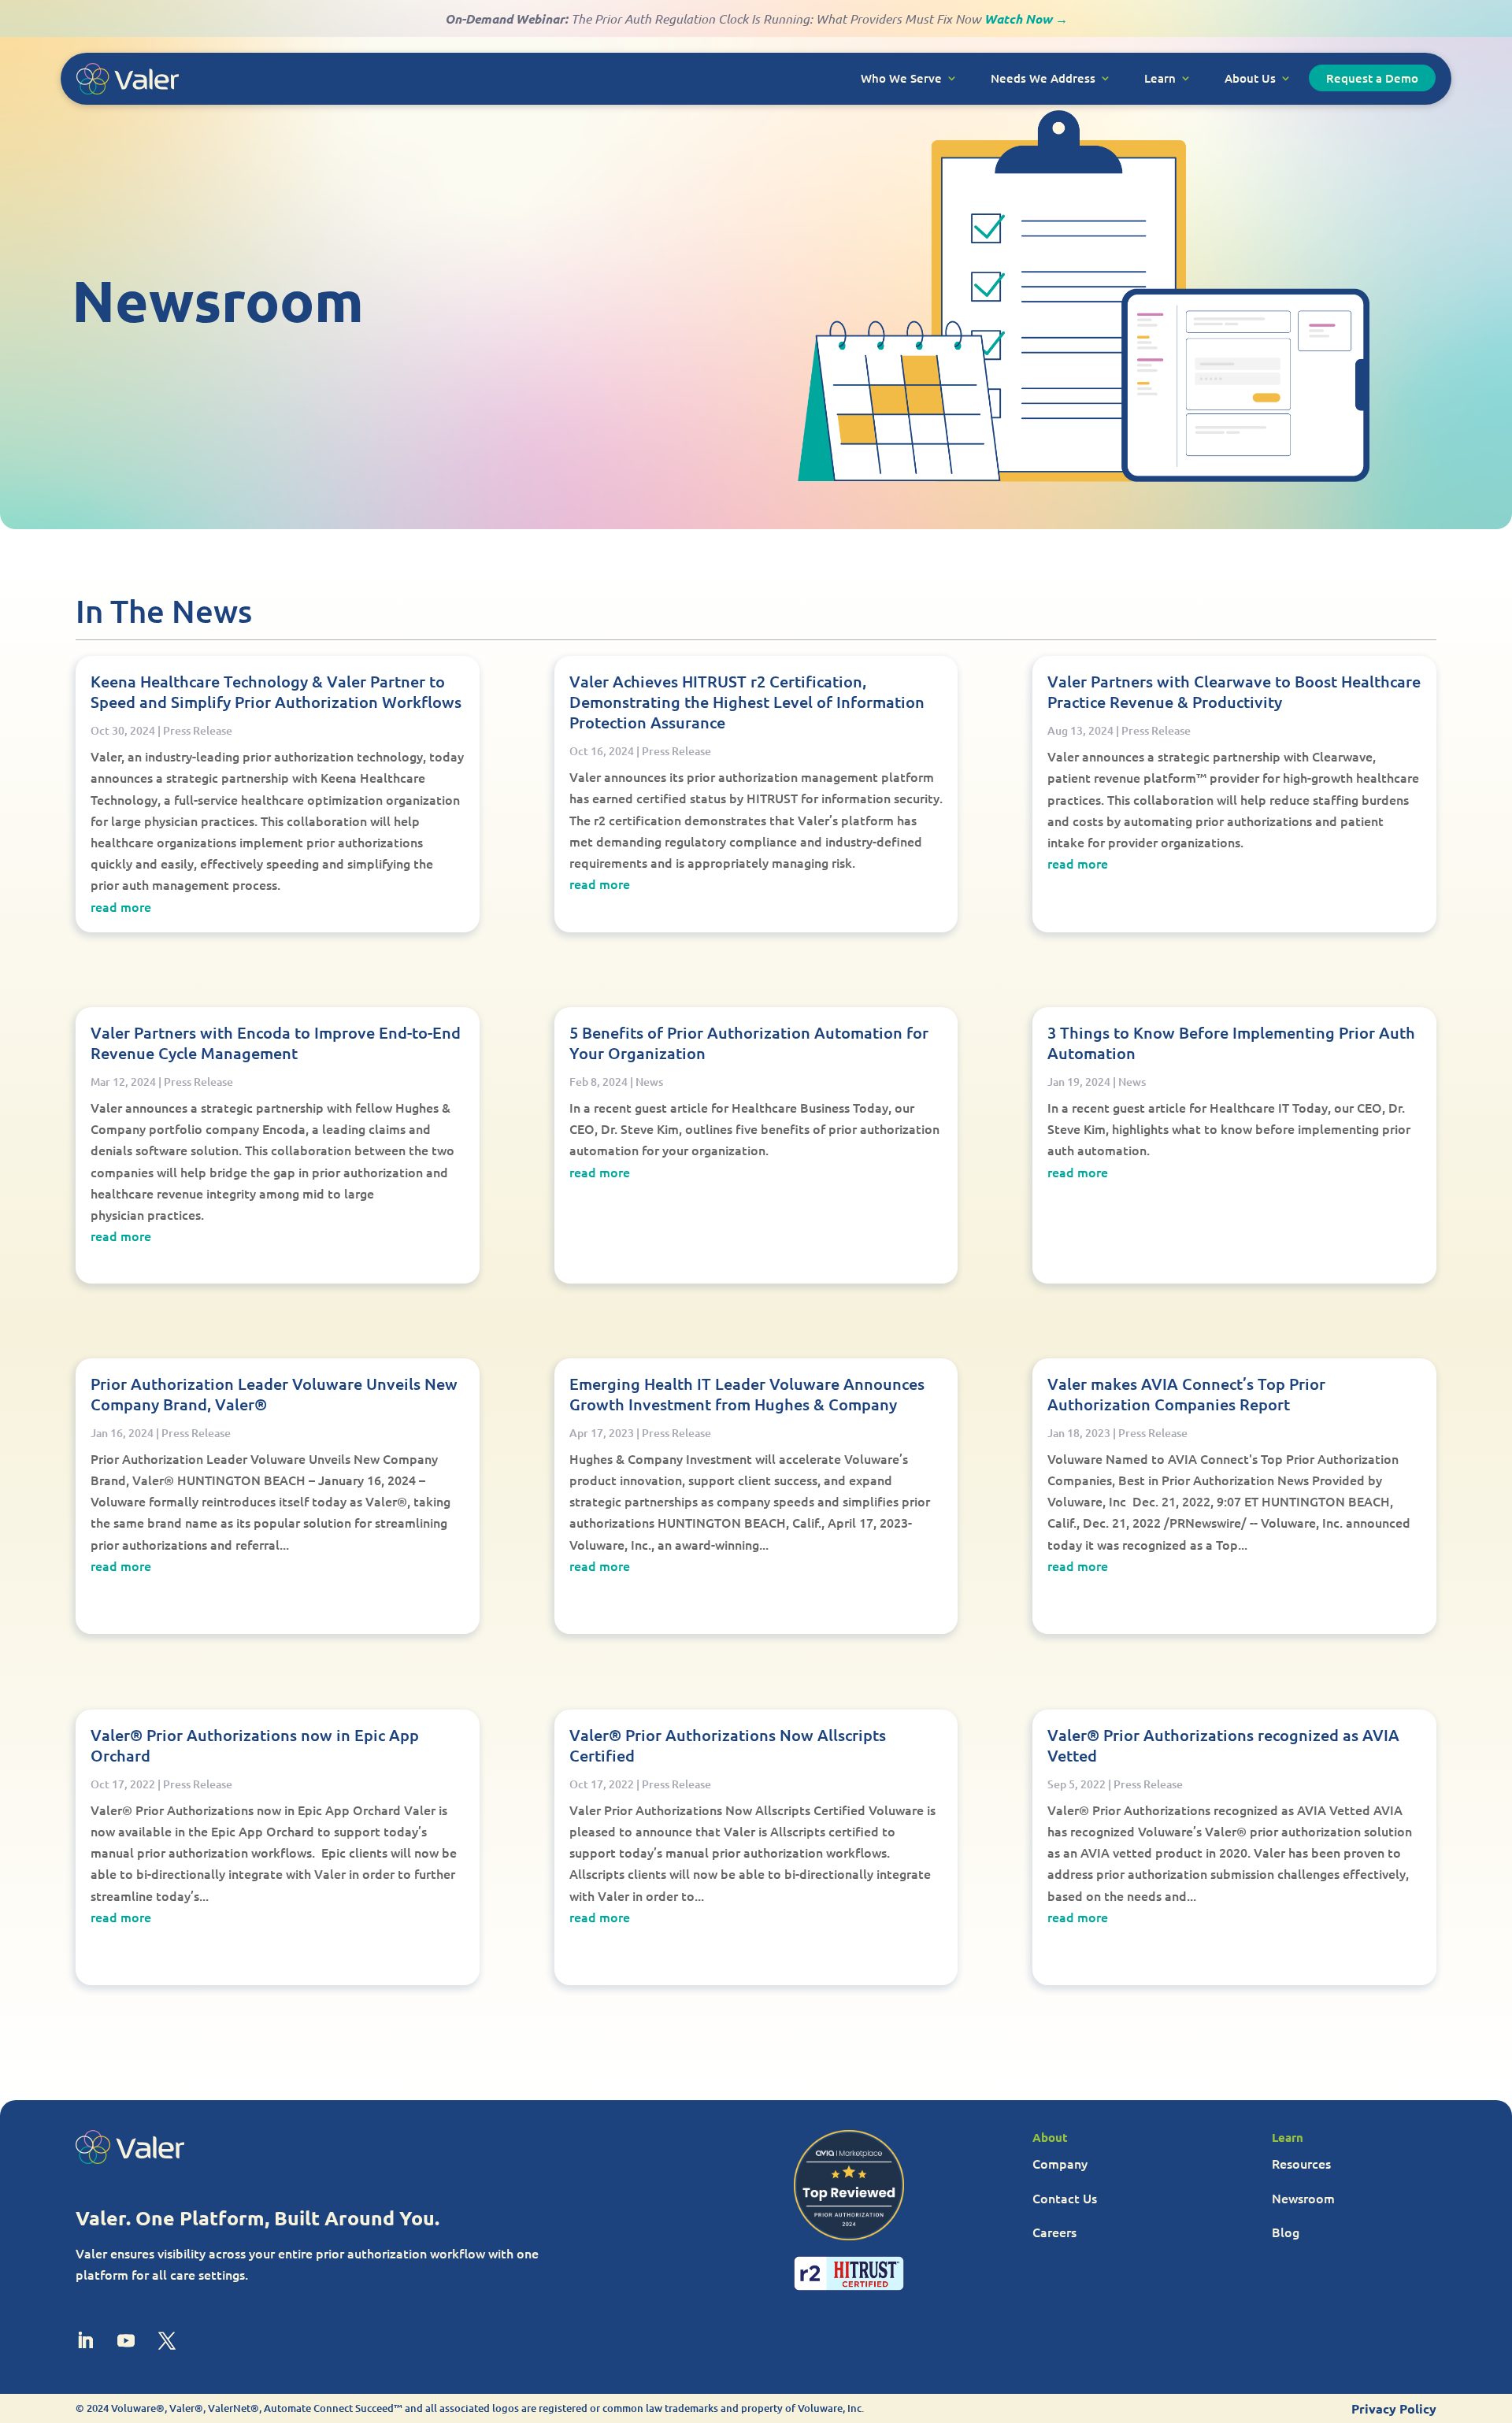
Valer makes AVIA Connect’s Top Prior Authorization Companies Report (1186, 1394)
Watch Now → (1026, 19)
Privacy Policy (1394, 2408)
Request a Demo (1372, 78)
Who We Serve (901, 78)
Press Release (198, 730)
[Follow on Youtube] (126, 2340)
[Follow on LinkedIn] (85, 2340)
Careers (1054, 2232)
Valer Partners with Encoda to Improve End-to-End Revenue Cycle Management (276, 1043)
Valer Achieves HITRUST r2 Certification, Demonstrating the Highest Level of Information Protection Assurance (747, 702)
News (649, 1082)
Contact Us (1065, 2198)
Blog (1286, 2232)
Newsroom (1303, 2198)
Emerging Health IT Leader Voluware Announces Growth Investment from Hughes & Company (747, 1394)
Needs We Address (1043, 78)
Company (1060, 2163)
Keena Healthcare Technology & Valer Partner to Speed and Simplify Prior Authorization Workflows (276, 691)
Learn (1160, 78)
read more (121, 906)
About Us (1250, 78)
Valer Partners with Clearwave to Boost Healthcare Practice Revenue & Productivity (1234, 691)
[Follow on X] (167, 2340)
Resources (1301, 2163)
